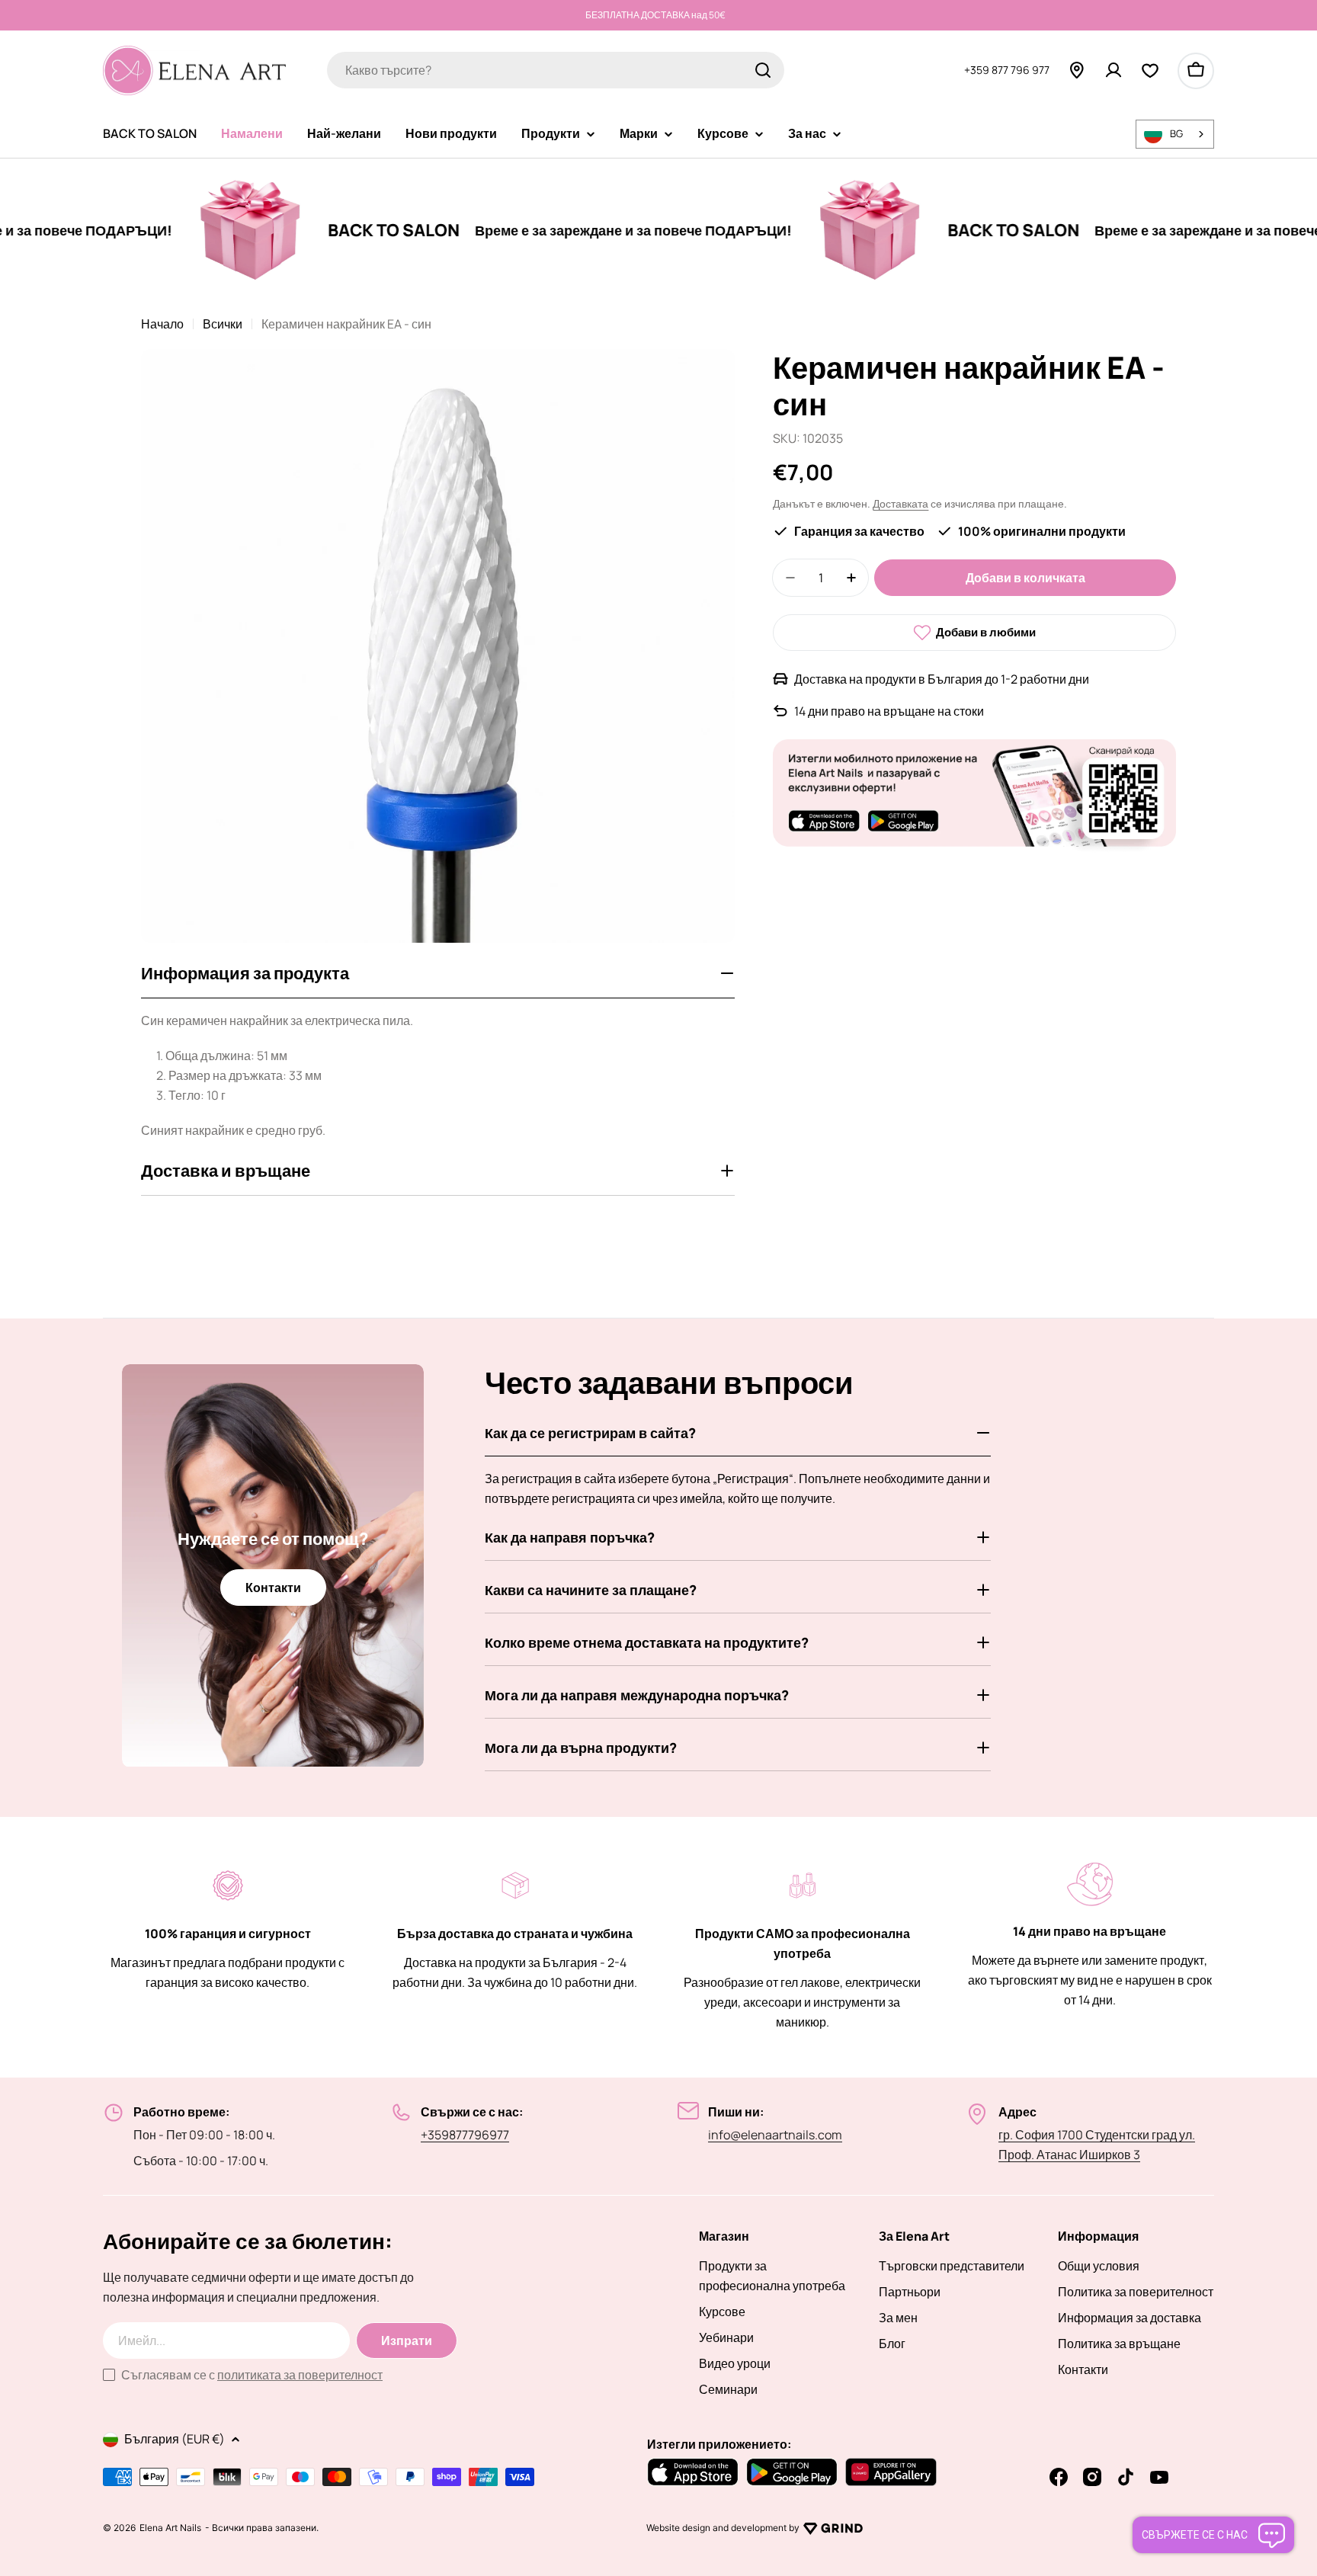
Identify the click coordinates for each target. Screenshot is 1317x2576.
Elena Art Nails (170, 2528)
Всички (223, 324)
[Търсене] (763, 70)
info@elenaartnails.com (775, 2135)
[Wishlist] (1150, 70)
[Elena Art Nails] (181, 230)
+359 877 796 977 (1007, 70)
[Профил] (1114, 70)
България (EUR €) (175, 2439)
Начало (162, 324)
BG (1176, 133)
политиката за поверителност (300, 2375)
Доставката (900, 503)
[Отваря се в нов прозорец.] (833, 2528)
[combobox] (556, 70)
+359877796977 (465, 2135)
